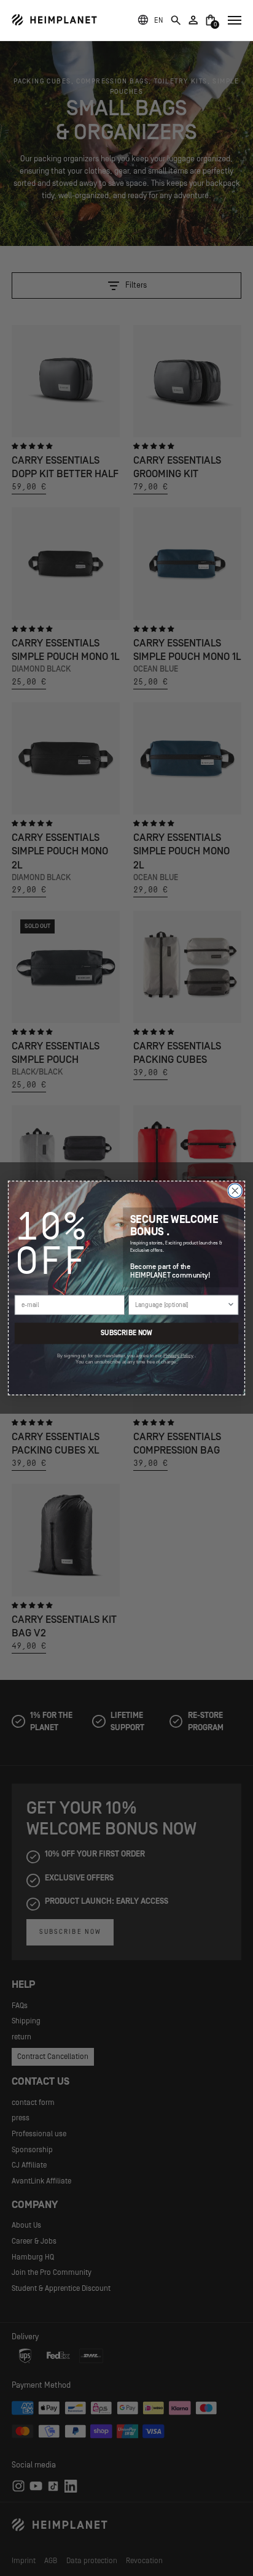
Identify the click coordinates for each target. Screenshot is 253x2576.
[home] (54, 20)
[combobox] (181, 1305)
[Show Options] (231, 1305)
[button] (158, 20)
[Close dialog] (235, 1191)
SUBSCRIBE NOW (127, 1333)
